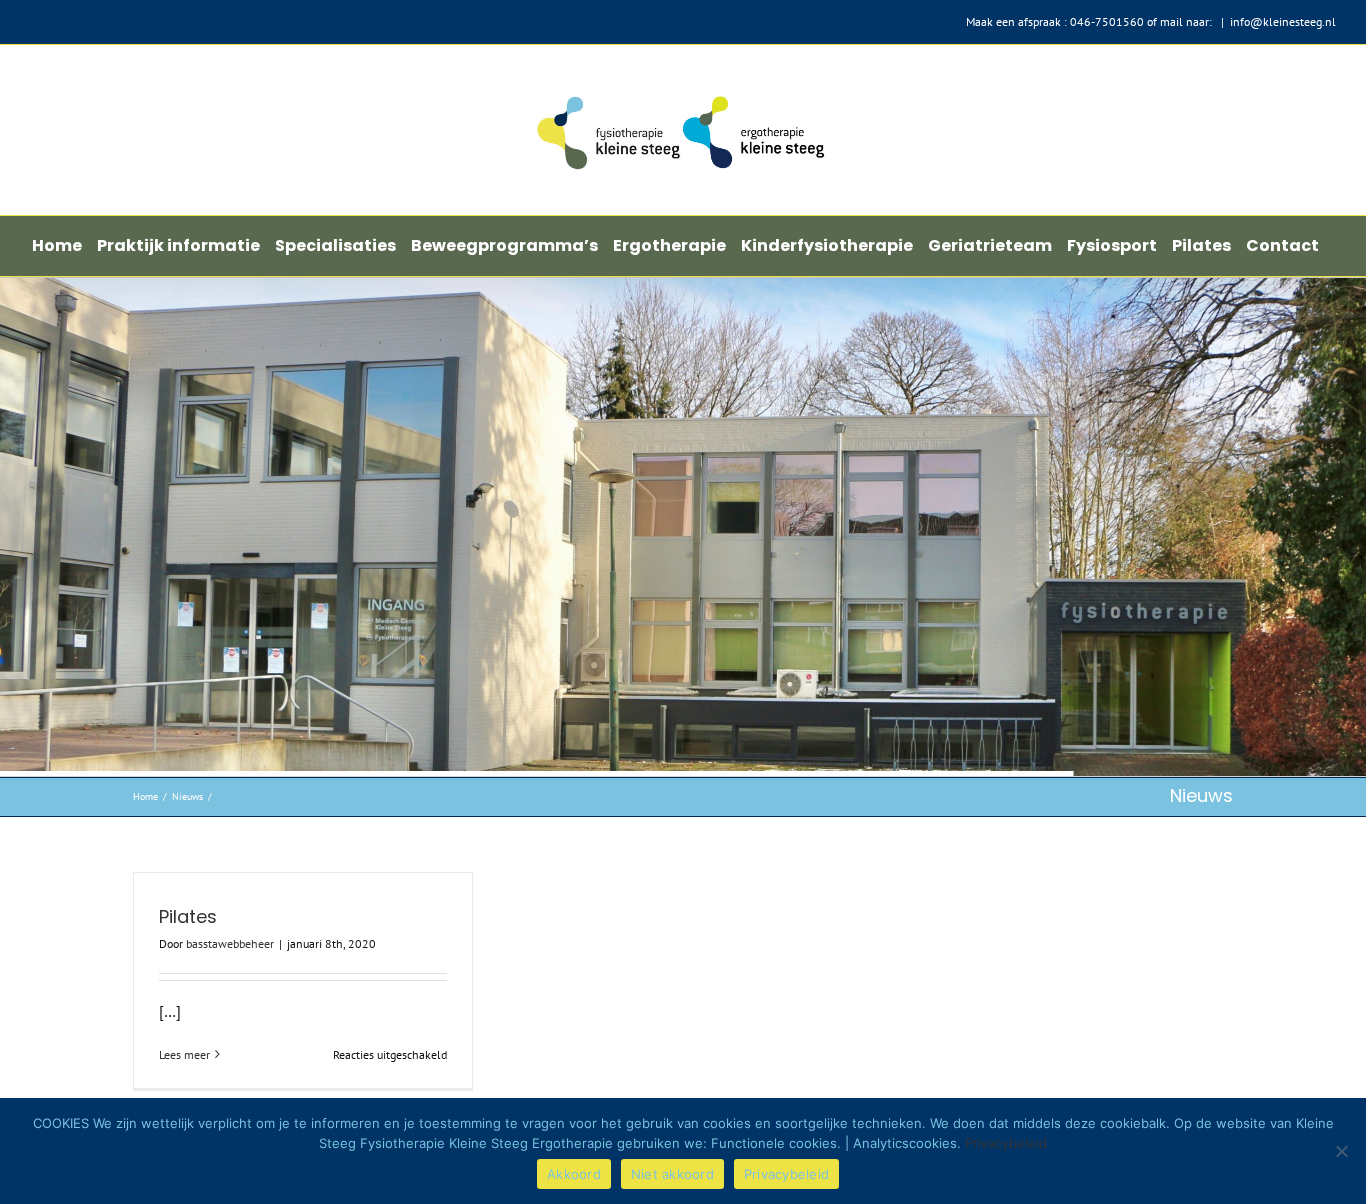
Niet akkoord (672, 1174)
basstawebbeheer (230, 943)
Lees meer (184, 1054)
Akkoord (574, 1174)
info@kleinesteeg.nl (1283, 21)
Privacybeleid (1006, 1143)
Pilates (188, 916)
